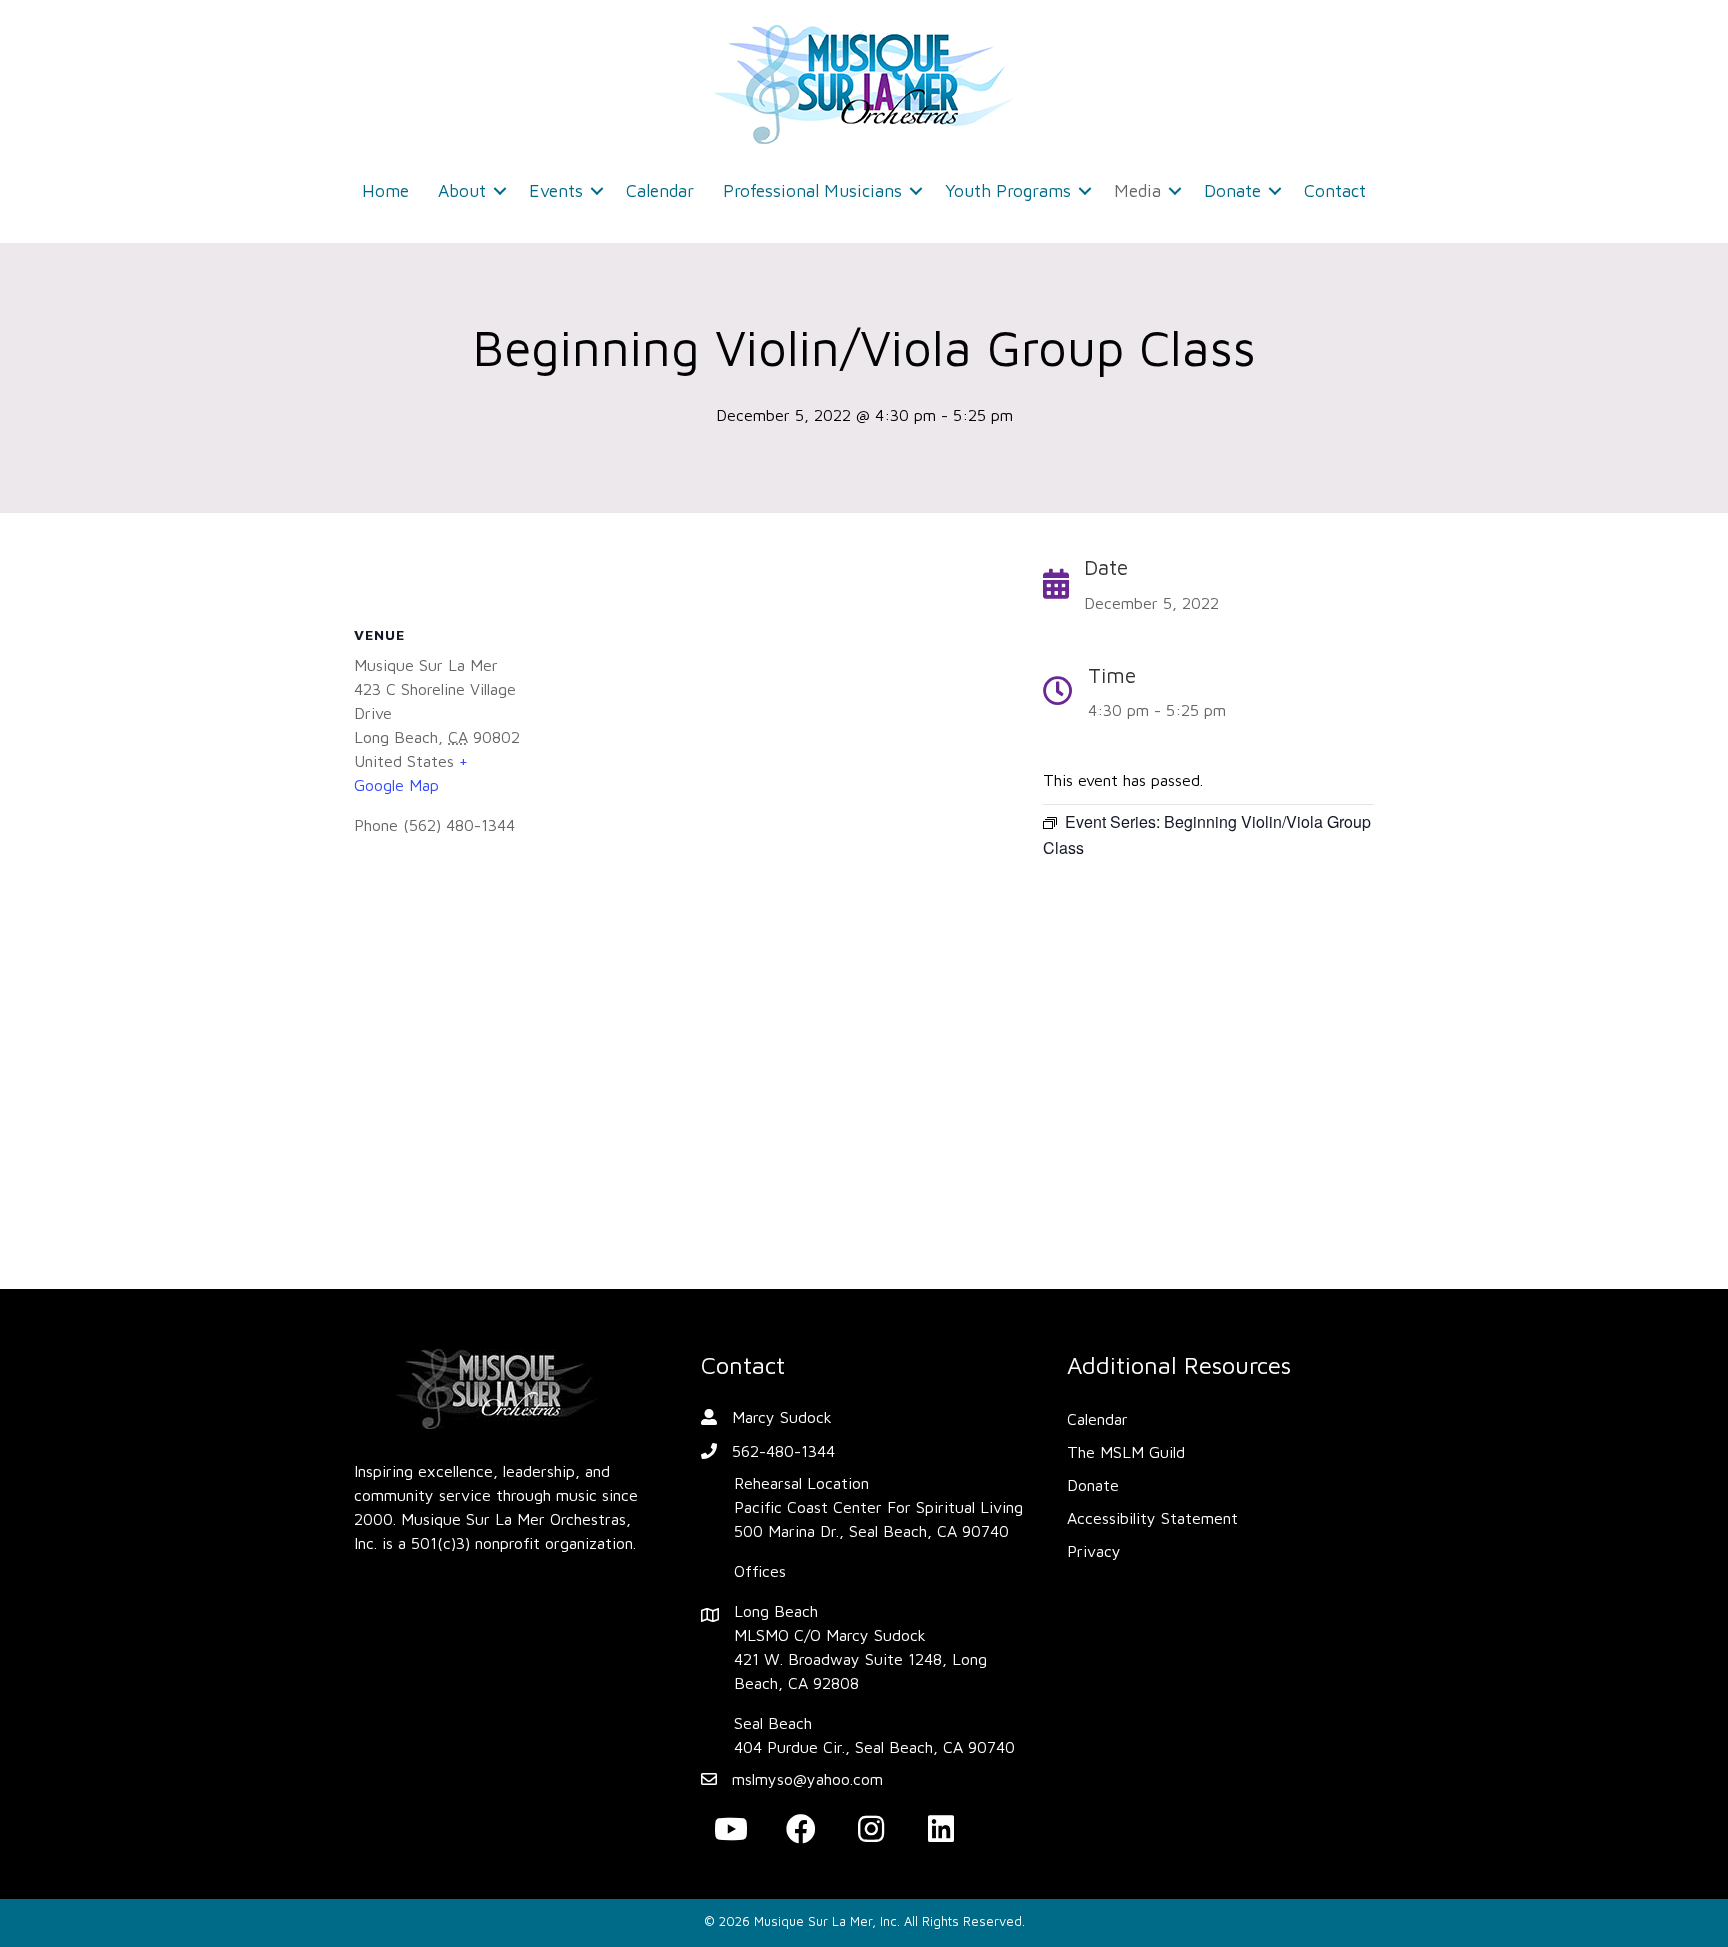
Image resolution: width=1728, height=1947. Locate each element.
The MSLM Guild (1126, 1452)
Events (556, 190)
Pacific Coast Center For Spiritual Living (878, 1507)
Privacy (1094, 1551)
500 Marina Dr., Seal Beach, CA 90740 (871, 1531)
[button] (500, 191)
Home (385, 190)
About (462, 190)
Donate (1232, 190)
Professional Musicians (812, 190)
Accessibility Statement (1152, 1518)
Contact (1335, 190)
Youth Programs (1008, 190)
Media (1137, 190)
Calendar (660, 190)
